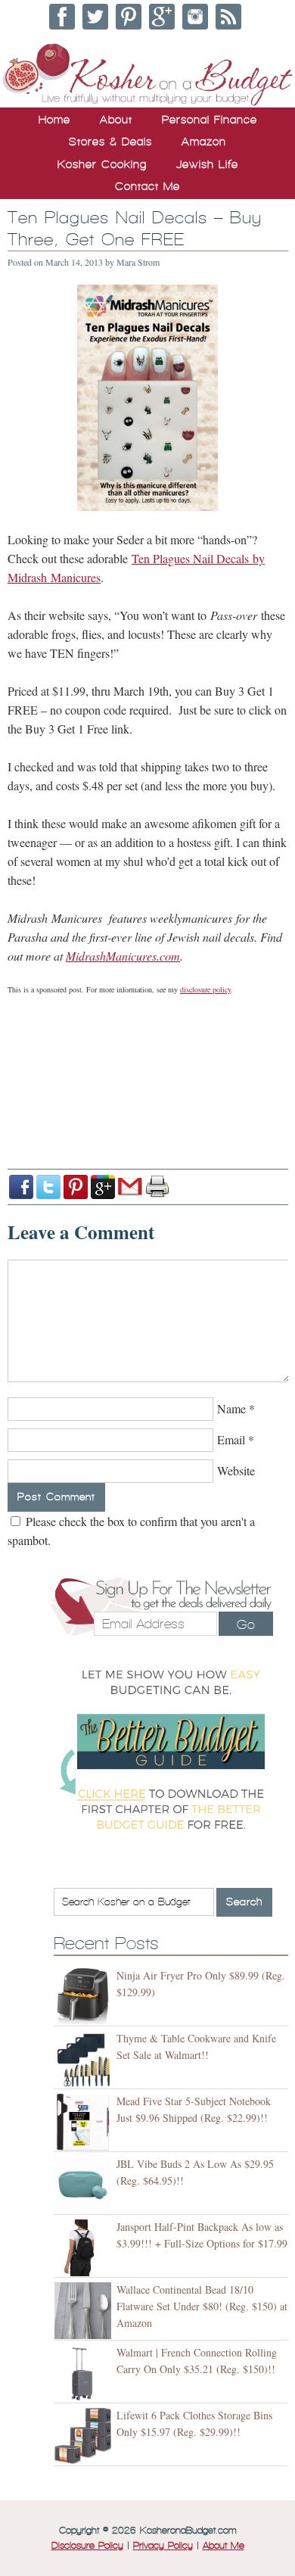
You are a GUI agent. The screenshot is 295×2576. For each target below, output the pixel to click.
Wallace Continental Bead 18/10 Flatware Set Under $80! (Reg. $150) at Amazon (202, 2306)
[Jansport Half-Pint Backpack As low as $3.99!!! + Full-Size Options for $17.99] (85, 2248)
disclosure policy (205, 989)
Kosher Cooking (102, 164)
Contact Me (147, 186)
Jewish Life (207, 164)
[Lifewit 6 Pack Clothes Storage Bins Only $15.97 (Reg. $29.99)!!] (85, 2436)
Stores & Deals (110, 142)
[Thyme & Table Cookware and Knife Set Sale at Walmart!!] (85, 2059)
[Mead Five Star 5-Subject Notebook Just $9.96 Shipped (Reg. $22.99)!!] (85, 2122)
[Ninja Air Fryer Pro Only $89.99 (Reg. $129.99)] (85, 1997)
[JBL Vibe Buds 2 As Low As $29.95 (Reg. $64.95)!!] (85, 2185)
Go (246, 1624)
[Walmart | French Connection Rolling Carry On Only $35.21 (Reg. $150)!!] (85, 2374)
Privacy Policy (163, 2546)
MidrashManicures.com (123, 956)
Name (231, 1408)
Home (54, 120)
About (116, 120)
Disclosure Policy (87, 2546)
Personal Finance (210, 120)
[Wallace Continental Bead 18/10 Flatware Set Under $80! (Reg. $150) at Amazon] (85, 2311)
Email (231, 1439)
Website (236, 1470)
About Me (224, 2546)
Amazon (204, 142)
